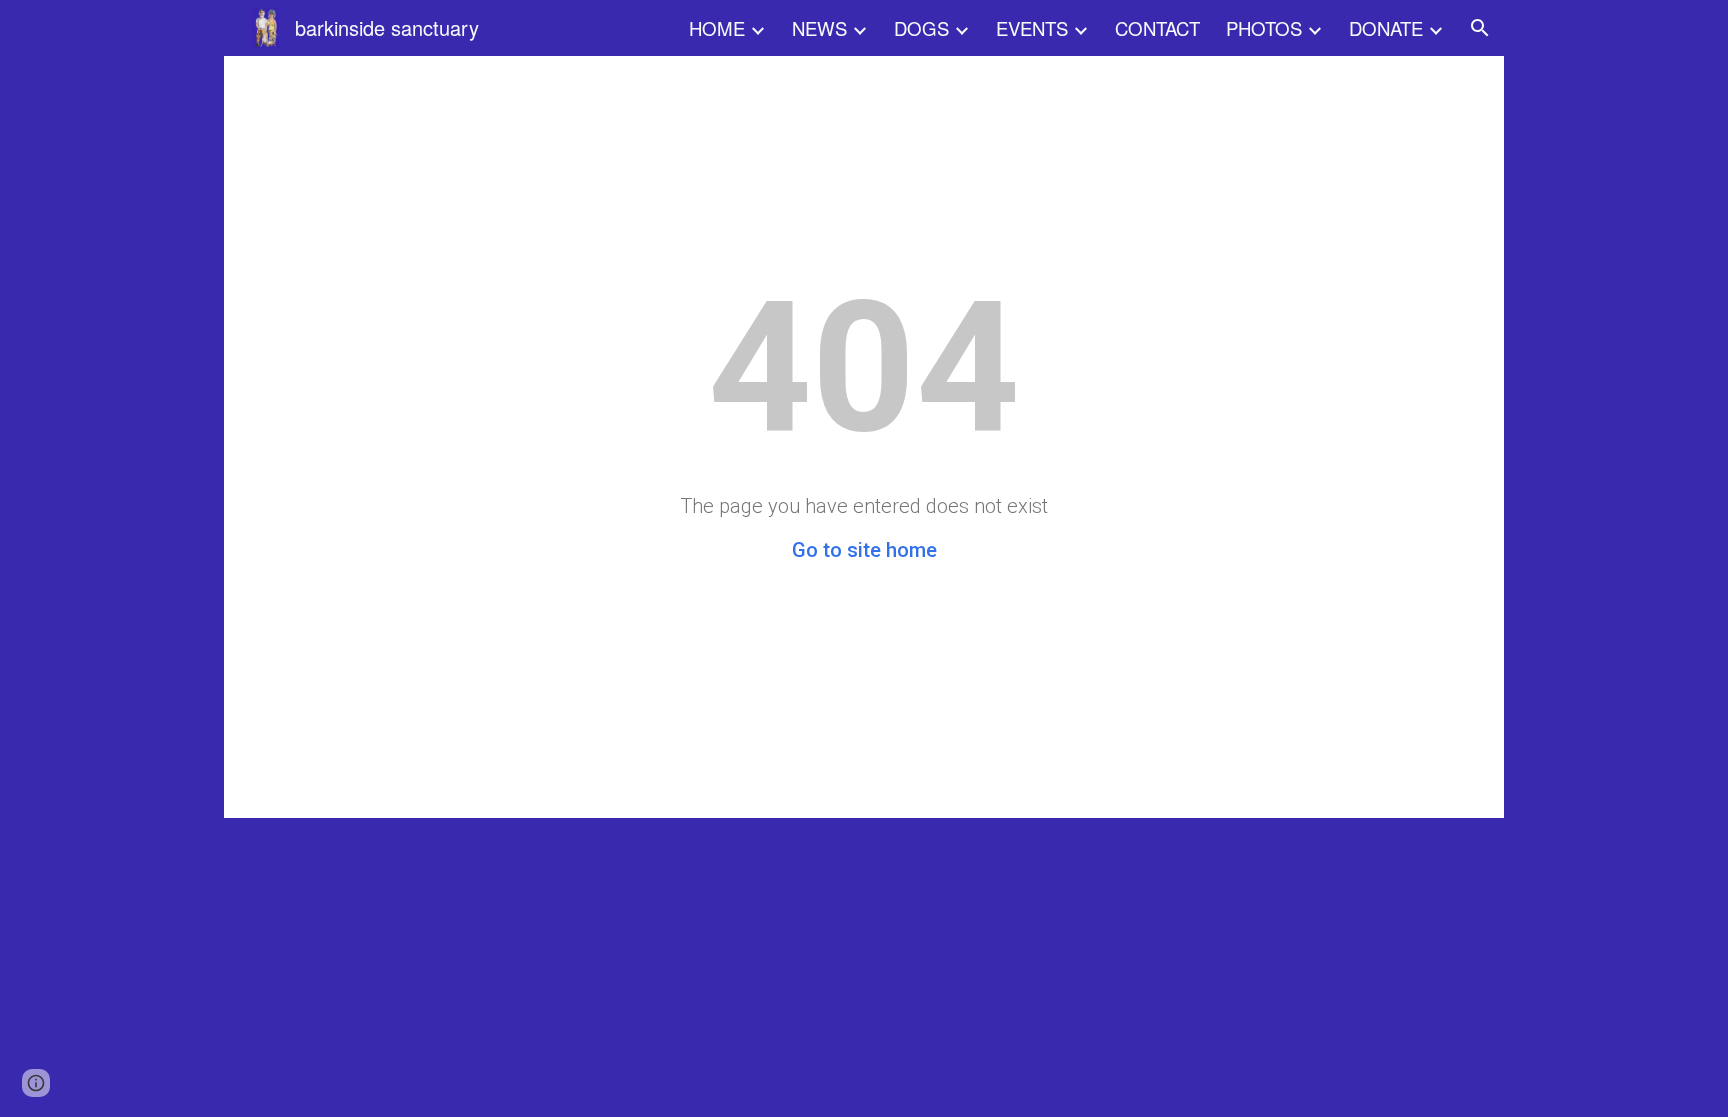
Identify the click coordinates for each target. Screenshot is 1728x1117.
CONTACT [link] (1157, 28)
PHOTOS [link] (1264, 28)
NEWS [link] (819, 28)
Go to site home (864, 550)
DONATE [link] (1386, 28)
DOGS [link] (921, 28)
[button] (1480, 28)
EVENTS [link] (1032, 28)
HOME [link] (717, 28)
